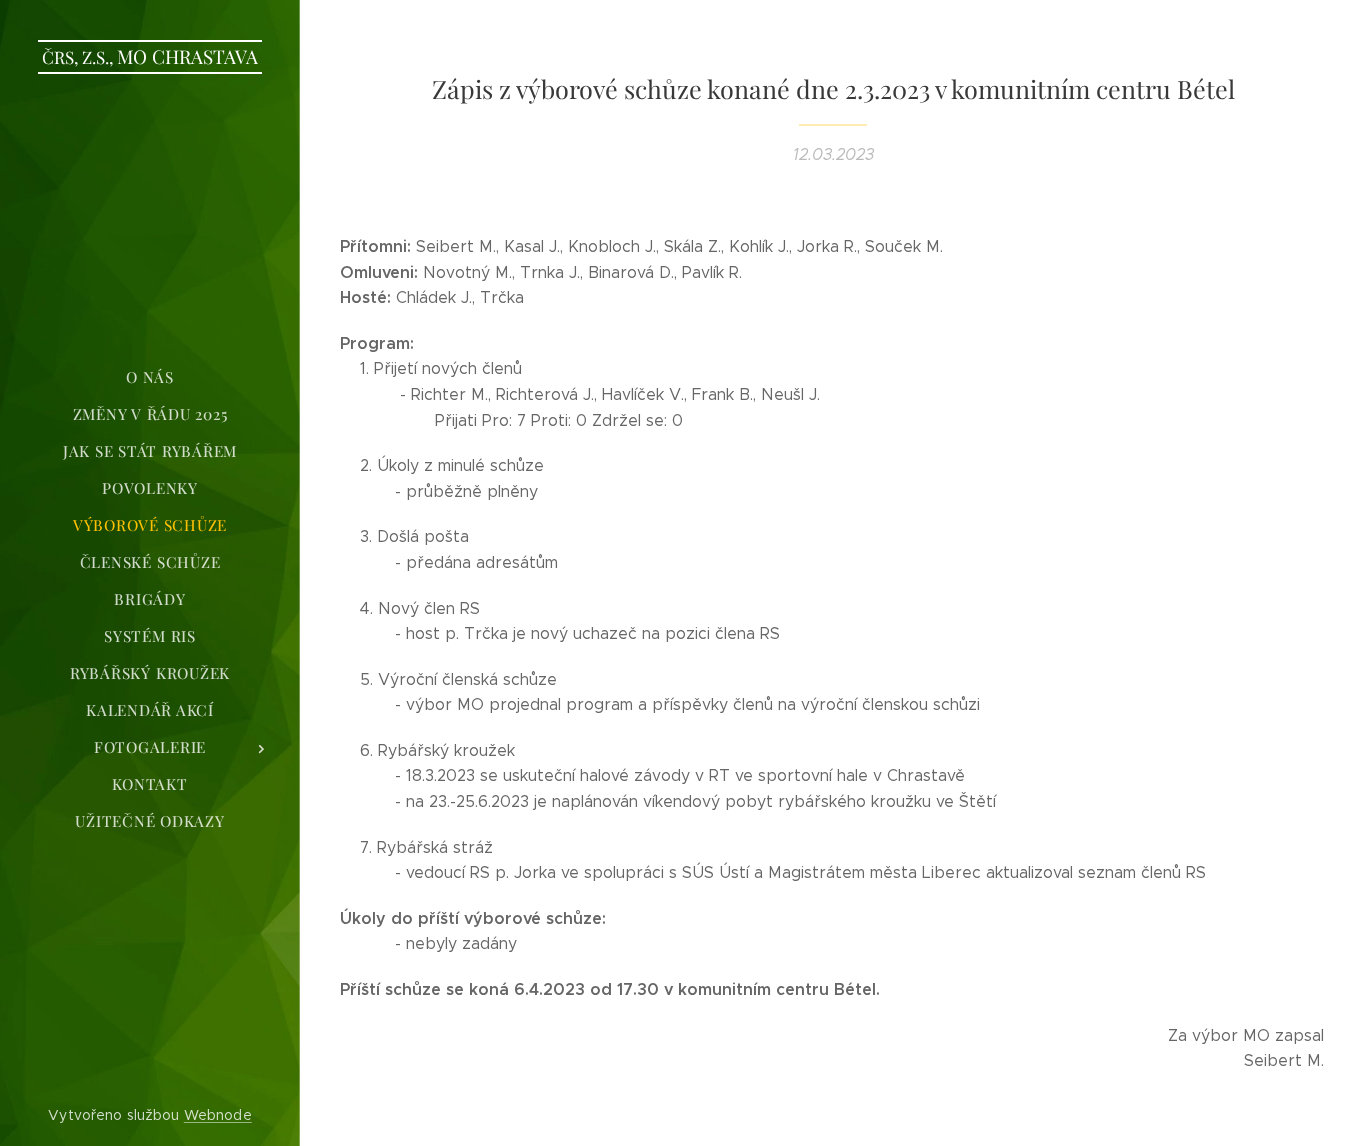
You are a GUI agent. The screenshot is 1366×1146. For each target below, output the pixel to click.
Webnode (218, 1115)
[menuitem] (150, 377)
